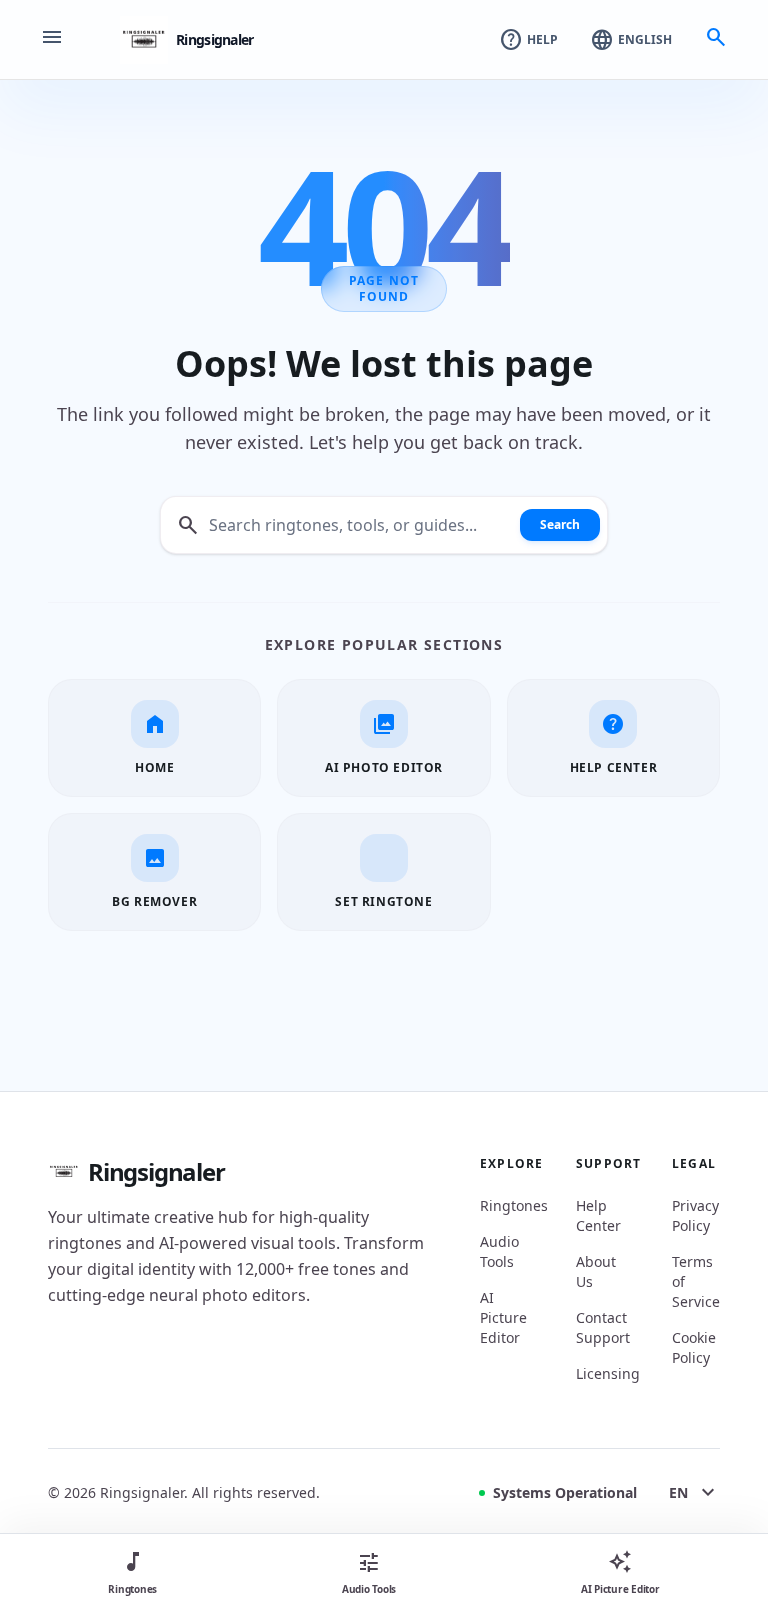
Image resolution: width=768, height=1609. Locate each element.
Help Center (598, 1215)
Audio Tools (499, 1251)
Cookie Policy (694, 1347)
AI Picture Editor (503, 1317)
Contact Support (600, 1327)
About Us (596, 1271)
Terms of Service (696, 1281)
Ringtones (504, 1205)
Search (560, 524)
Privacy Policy (695, 1215)
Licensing (600, 1373)
